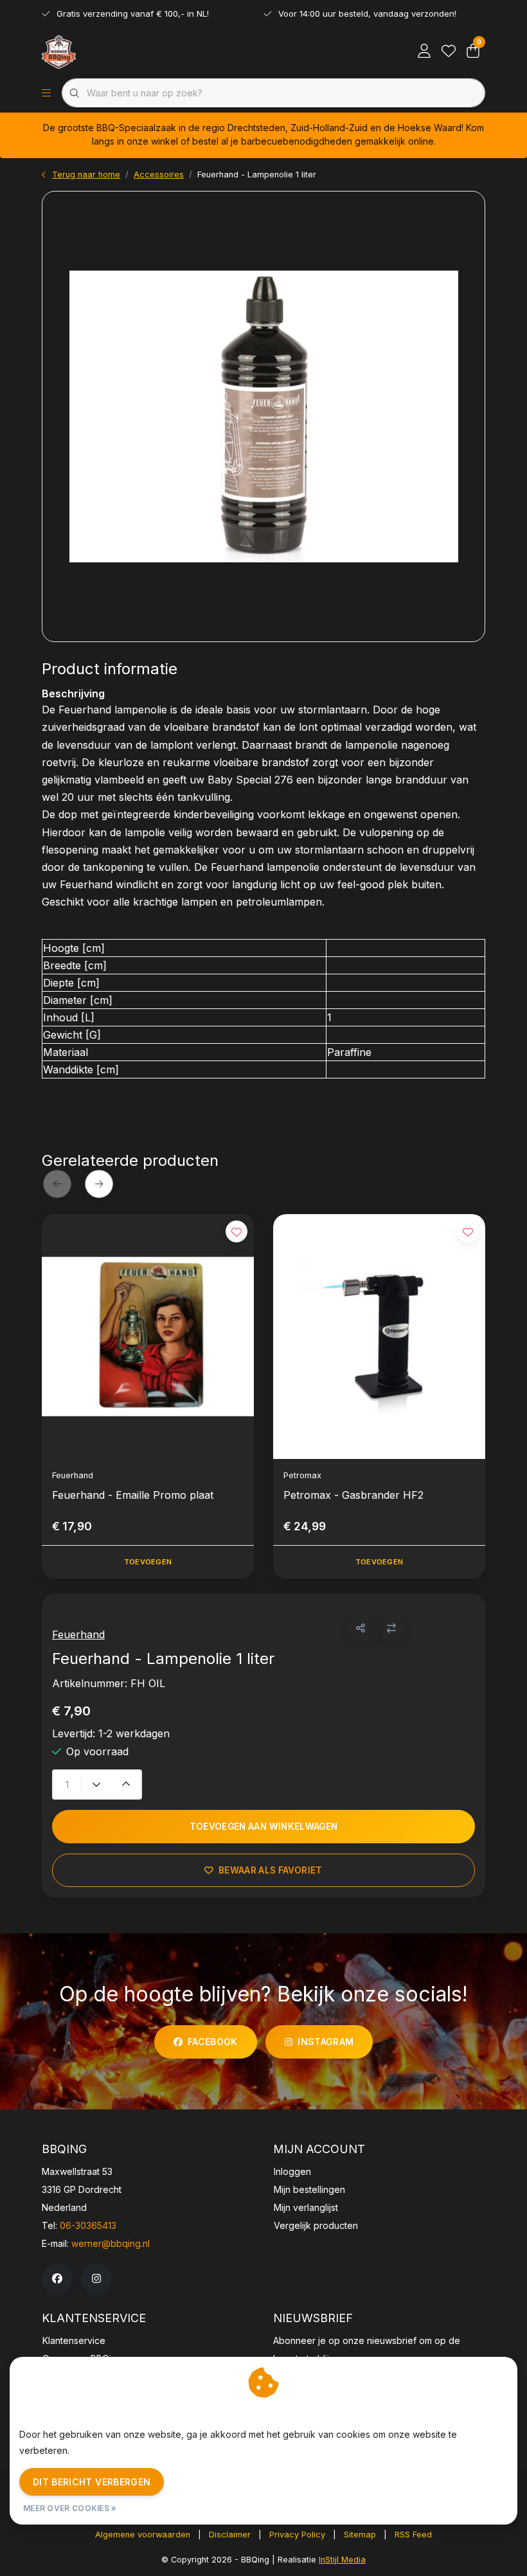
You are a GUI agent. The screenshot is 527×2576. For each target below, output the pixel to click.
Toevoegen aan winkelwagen (264, 1827)
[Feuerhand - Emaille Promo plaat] (148, 1337)
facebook (213, 2042)
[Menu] (46, 93)
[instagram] (96, 2278)
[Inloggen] (424, 51)
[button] (361, 1628)
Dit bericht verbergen (92, 2482)
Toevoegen (148, 1562)
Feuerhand (78, 1634)
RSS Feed (413, 2535)
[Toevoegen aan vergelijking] (392, 1628)
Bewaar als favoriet (270, 1870)
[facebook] (57, 2278)
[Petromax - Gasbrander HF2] (379, 1337)
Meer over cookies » (70, 2508)
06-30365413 (88, 2225)
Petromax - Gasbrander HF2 (353, 1495)
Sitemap (360, 2535)
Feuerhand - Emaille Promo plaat (133, 1495)
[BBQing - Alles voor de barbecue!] (59, 51)
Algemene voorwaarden (143, 2535)
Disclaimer (230, 2535)
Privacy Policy (297, 2535)
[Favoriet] (449, 51)
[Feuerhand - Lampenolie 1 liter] (263, 416)
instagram (326, 2042)
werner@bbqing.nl (111, 2243)
